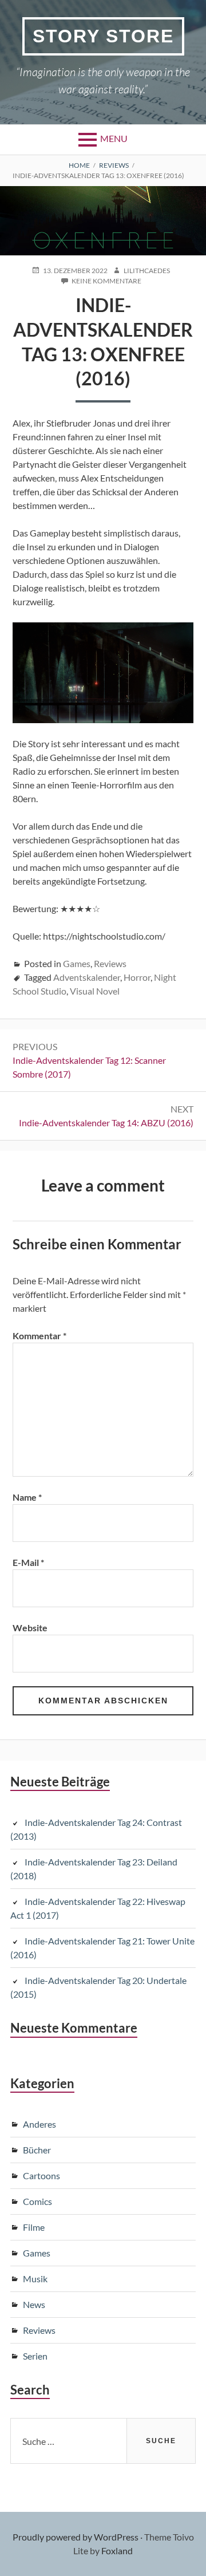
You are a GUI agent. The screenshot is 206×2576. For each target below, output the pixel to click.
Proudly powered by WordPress (76, 2537)
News (34, 2304)
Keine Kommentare (106, 281)
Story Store (103, 36)
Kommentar (39, 1336)
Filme (34, 2227)
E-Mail (28, 1562)
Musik (35, 2279)
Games (77, 963)
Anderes (39, 2124)
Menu (114, 138)
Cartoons (41, 2175)
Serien (35, 2356)
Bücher (37, 2150)
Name (27, 1497)
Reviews (110, 963)
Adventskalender (87, 977)
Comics (37, 2201)
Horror (137, 977)
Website (30, 1628)
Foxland (117, 2551)
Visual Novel (95, 991)
